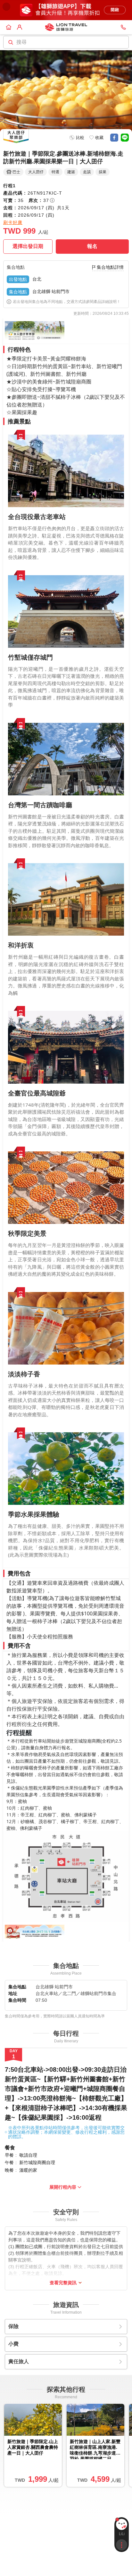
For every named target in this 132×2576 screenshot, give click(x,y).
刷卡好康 (13, 222)
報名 (92, 246)
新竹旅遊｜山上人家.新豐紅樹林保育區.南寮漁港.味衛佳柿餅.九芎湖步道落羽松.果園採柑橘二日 (95, 2449)
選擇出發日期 (28, 246)
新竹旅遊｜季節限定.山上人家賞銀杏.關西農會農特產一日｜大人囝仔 (33, 2447)
